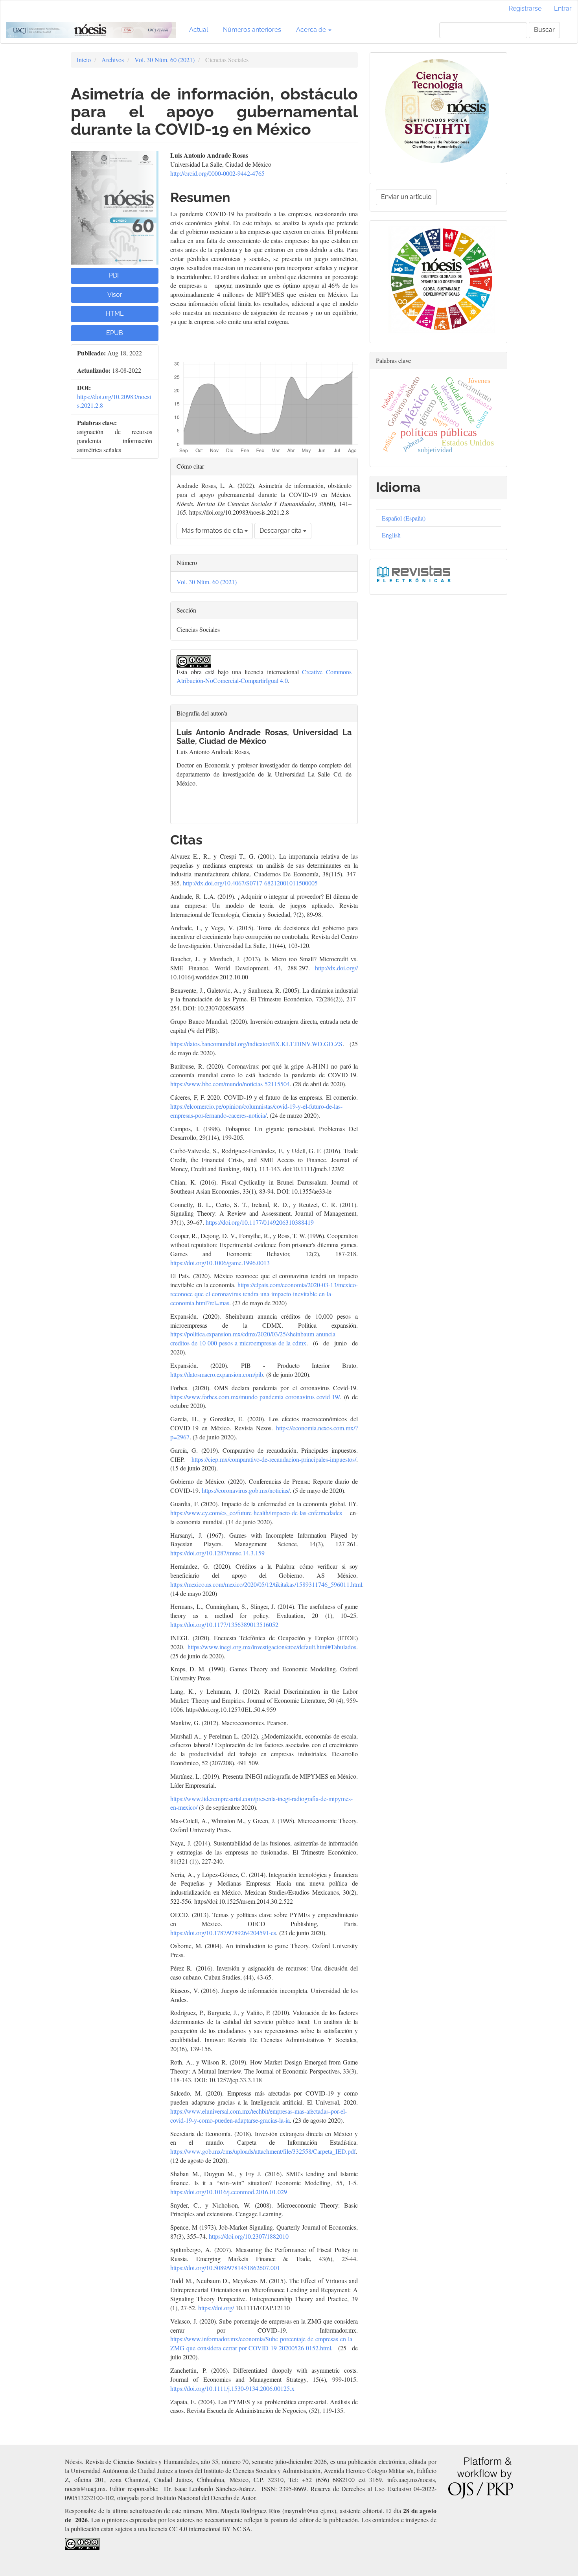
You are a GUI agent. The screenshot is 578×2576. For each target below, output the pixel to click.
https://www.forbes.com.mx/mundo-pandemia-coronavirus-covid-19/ (255, 1397)
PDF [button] (115, 275)
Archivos (113, 60)
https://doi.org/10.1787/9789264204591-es (223, 1933)
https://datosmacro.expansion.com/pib (217, 1374)
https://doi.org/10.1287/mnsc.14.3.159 (217, 1553)
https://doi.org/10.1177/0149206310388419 (260, 1222)
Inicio (84, 60)
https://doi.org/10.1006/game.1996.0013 (220, 1263)
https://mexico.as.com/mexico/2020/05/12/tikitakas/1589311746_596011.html (266, 1584)
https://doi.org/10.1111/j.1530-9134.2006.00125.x (232, 2388)
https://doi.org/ (216, 2308)
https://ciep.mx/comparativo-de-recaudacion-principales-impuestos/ (274, 1459)
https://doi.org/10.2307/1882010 (249, 2236)
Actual (199, 30)
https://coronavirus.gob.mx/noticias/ (246, 1490)
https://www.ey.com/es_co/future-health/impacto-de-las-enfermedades (256, 1513)
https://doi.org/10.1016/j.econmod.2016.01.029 (229, 2192)
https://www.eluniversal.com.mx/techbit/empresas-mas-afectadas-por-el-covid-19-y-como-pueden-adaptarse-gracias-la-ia (259, 2116)
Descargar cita (281, 531)
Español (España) (404, 518)
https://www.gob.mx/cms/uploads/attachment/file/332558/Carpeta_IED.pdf (263, 2151)
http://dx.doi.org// (336, 968)
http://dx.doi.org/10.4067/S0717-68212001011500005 (250, 883)
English (391, 535)
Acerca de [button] (312, 30)
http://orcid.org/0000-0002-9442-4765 (217, 173)
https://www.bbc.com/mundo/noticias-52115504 (230, 1084)
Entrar (563, 8)
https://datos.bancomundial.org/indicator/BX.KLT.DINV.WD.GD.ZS (256, 1044)
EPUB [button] (115, 333)
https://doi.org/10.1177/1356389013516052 (224, 1624)
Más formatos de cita (213, 531)
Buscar (544, 30)
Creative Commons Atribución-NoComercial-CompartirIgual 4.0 (264, 676)
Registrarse (525, 8)
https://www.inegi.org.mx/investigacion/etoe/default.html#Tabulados (272, 1647)
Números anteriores (252, 30)
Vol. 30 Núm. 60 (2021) (165, 60)
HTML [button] (115, 314)
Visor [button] (115, 295)
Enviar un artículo (406, 197)
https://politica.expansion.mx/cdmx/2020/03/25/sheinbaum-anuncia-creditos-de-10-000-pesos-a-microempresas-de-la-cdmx (254, 1338)
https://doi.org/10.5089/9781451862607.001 (225, 2268)
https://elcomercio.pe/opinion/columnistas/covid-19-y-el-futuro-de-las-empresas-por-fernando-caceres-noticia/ (256, 1111)
